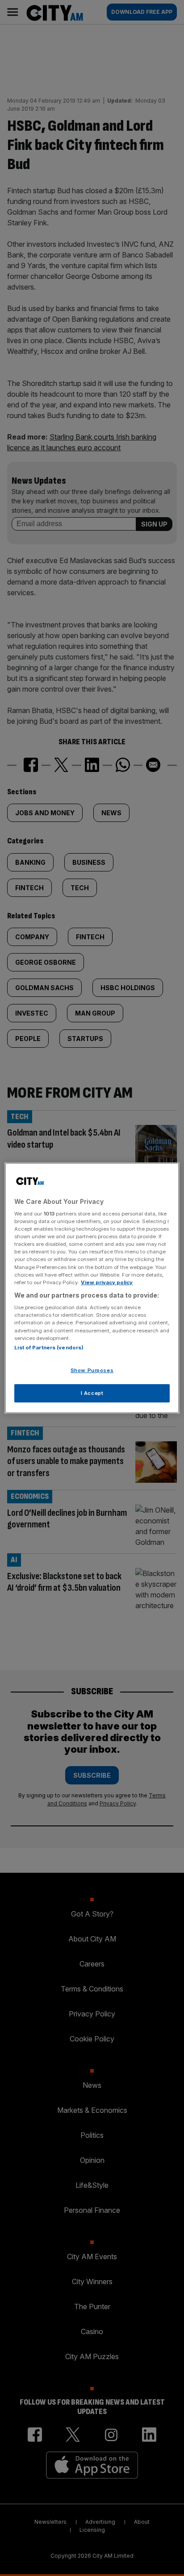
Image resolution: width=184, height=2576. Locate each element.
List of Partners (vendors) (49, 1348)
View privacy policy (107, 1282)
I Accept (92, 1393)
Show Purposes (92, 1370)
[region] (92, 1288)
